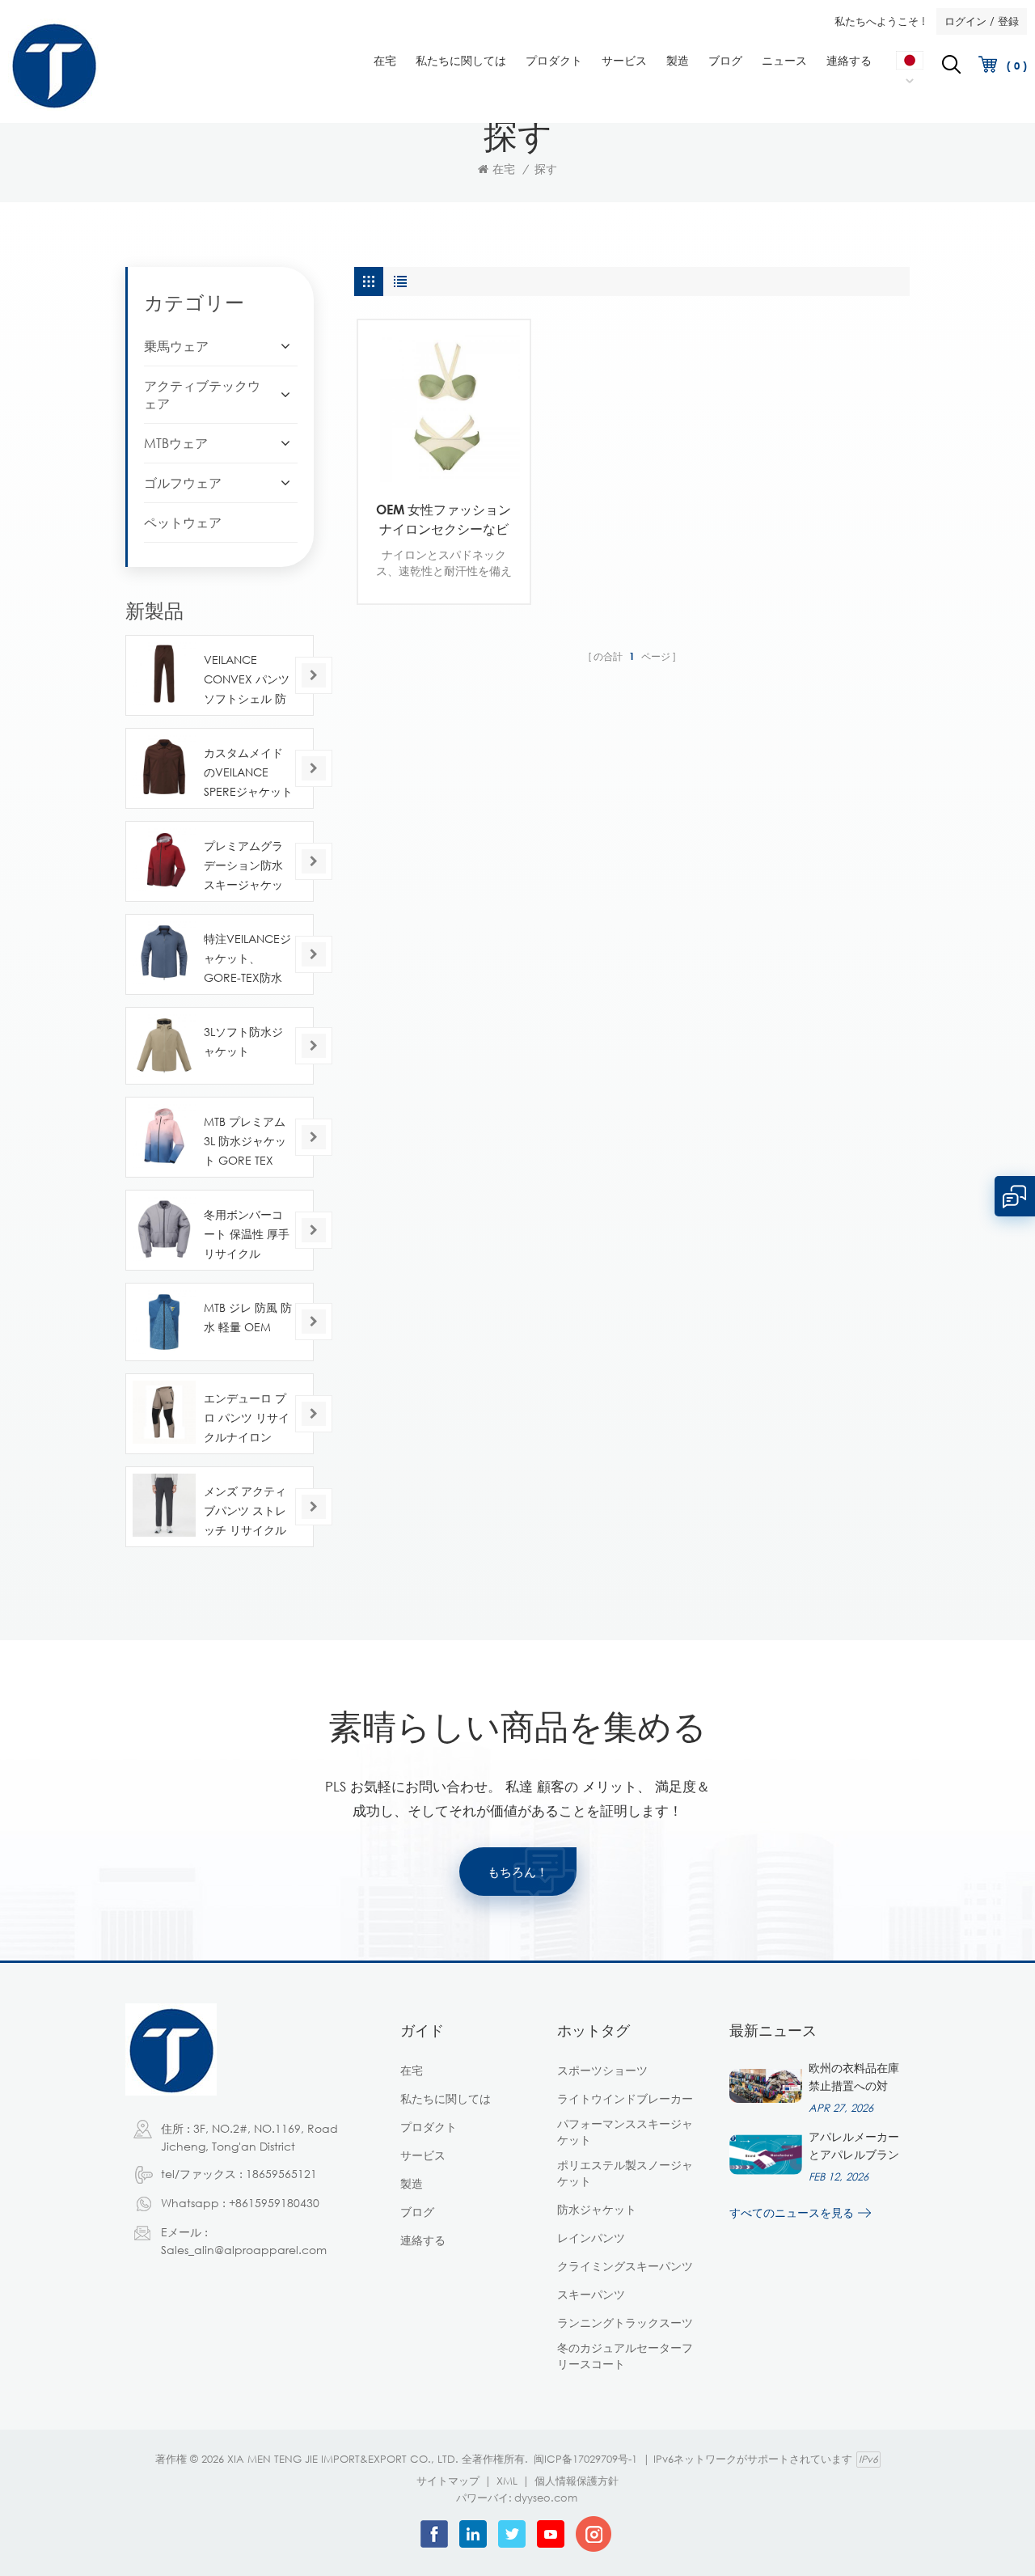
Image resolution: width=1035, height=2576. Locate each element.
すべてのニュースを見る (792, 2212)
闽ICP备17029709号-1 (585, 2459)
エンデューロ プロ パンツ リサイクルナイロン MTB (247, 1419)
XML (507, 2481)
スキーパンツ (591, 2294)
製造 (678, 60)
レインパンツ (591, 2238)
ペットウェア (183, 522)
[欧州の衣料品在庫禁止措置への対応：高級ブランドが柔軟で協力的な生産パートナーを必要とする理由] (766, 2086)
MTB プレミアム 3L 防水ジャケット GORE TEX (245, 1141)
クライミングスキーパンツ (625, 2266)
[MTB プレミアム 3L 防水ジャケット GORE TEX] (164, 1136)
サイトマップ (448, 2481)
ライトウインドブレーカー (625, 2098)
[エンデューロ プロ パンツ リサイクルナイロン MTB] (164, 1412)
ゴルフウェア (183, 483)
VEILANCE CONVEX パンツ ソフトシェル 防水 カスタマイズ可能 (247, 681)
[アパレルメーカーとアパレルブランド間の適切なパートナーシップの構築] (766, 2155)
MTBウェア (176, 443)
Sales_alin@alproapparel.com (244, 2250)
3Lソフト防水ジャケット (243, 1041)
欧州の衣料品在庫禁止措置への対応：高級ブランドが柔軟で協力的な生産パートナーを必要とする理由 (854, 2078)
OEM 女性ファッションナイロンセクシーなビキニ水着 (444, 520)
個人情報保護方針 (577, 2481)
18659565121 (281, 2174)
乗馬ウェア (176, 346)
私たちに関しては (461, 60)
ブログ (725, 60)
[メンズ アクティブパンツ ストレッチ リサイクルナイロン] (164, 1505)
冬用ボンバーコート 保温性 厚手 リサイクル (247, 1234)
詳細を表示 (432, 467)
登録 (1008, 21)
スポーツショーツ (602, 2070)
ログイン (965, 21)
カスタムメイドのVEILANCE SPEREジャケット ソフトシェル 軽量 (248, 774)
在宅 (385, 60)
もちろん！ (518, 1872)
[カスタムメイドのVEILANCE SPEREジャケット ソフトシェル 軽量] (164, 767)
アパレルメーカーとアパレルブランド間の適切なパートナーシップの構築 (854, 2147)
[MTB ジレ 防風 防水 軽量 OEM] (164, 1322)
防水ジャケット (597, 2209)
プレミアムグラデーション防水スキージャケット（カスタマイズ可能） (243, 867)
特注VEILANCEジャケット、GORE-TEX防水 (247, 958)
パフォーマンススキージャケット (625, 2132)
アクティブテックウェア (202, 395)
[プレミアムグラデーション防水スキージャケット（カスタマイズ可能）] (164, 860)
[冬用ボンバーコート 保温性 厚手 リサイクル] (164, 1229)
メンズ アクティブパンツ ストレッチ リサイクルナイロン (245, 1512)
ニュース (784, 60)
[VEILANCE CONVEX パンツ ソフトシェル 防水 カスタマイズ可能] (164, 674)
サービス (624, 60)
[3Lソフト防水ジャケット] (164, 1046)
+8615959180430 (274, 2203)
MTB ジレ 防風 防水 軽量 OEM (248, 1317)
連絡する (849, 60)
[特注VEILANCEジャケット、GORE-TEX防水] (164, 953)
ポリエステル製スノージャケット (625, 2173)
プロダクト (554, 60)
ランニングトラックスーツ (625, 2322)
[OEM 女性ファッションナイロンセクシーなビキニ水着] (444, 406)
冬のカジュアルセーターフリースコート (625, 2356)
